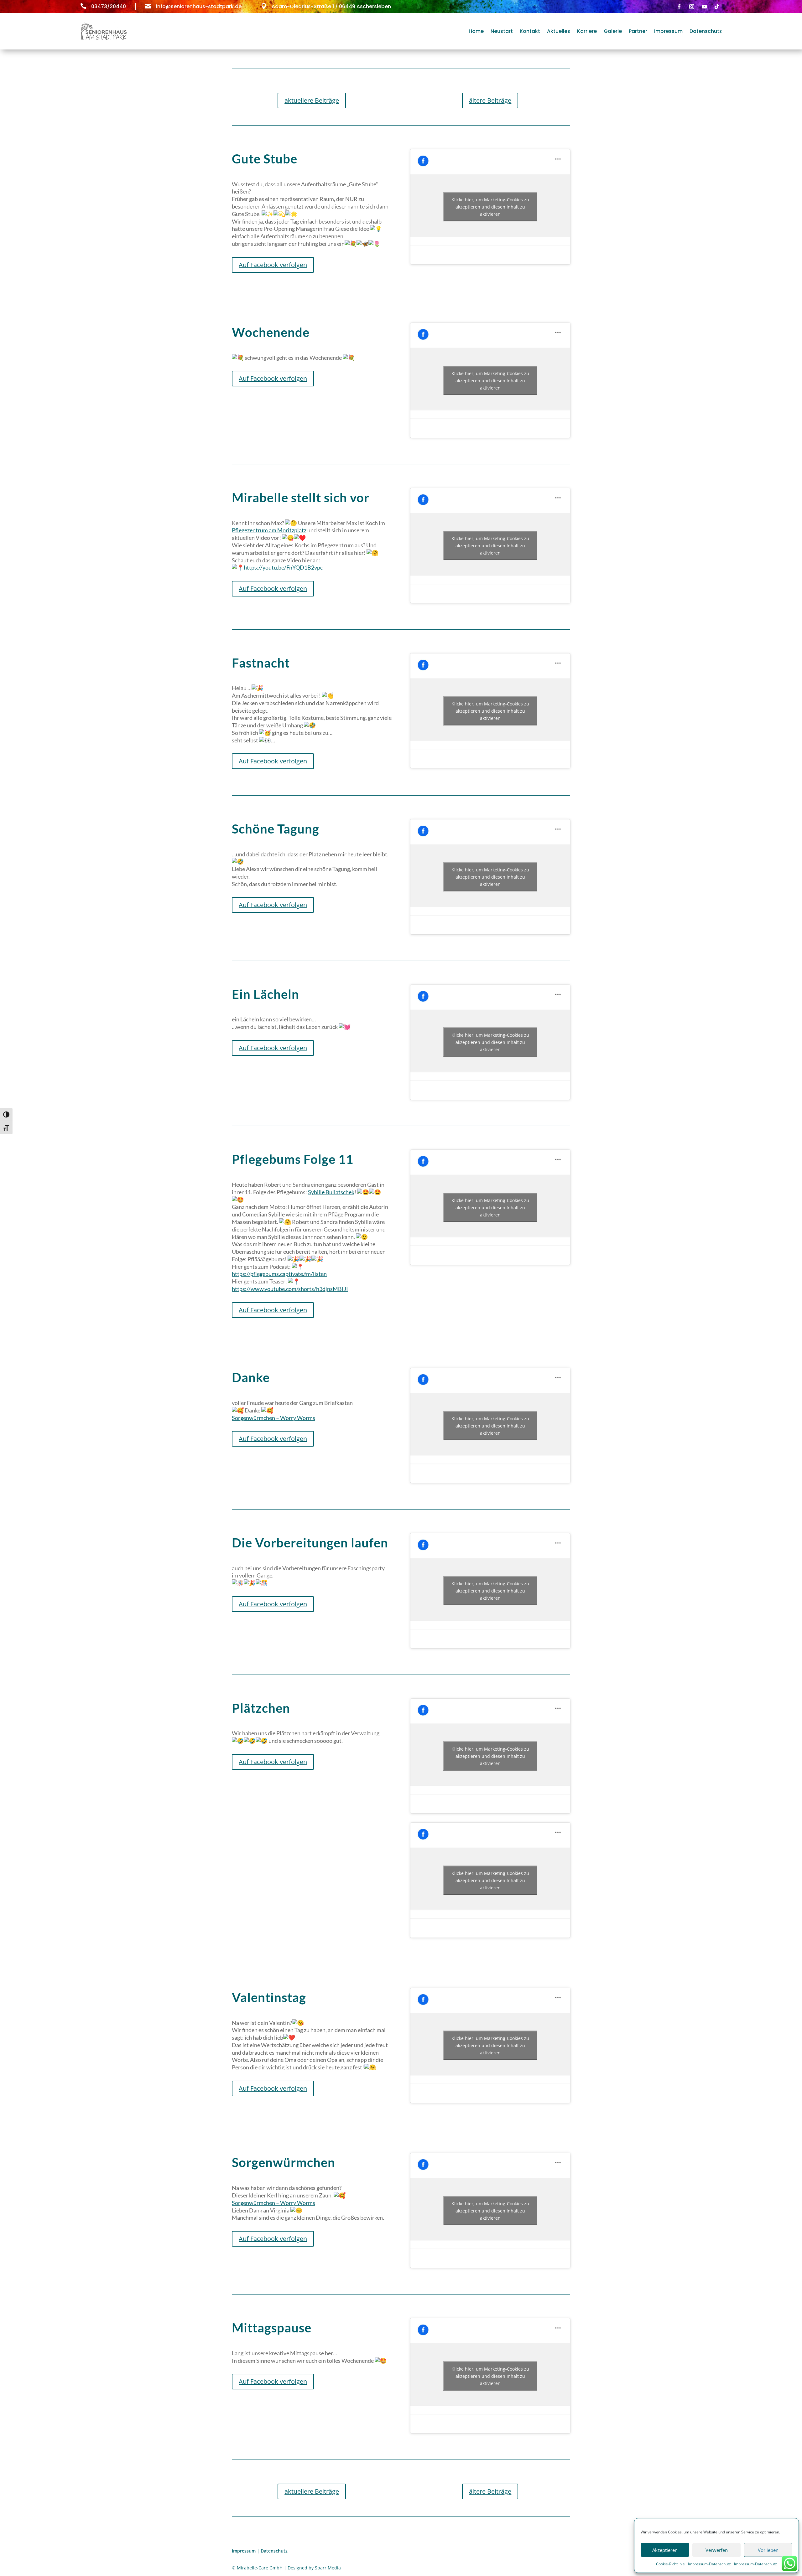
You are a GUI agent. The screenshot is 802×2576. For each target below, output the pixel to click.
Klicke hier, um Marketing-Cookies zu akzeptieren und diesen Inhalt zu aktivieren (490, 207)
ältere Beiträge (490, 100)
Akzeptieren (665, 2550)
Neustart (502, 31)
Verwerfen (717, 2550)
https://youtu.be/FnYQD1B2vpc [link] (283, 567)
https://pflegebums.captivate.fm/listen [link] (279, 1274)
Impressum (668, 31)
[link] (269, 530)
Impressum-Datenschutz (709, 2564)
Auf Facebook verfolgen (273, 265)
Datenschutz (706, 31)
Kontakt (530, 31)
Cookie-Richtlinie (670, 2564)
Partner (638, 31)
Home (476, 31)
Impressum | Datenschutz (260, 2551)
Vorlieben (768, 2550)
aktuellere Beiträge (312, 100)
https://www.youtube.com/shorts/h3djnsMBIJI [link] (290, 1289)
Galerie (613, 31)
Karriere (587, 31)
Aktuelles (559, 31)
